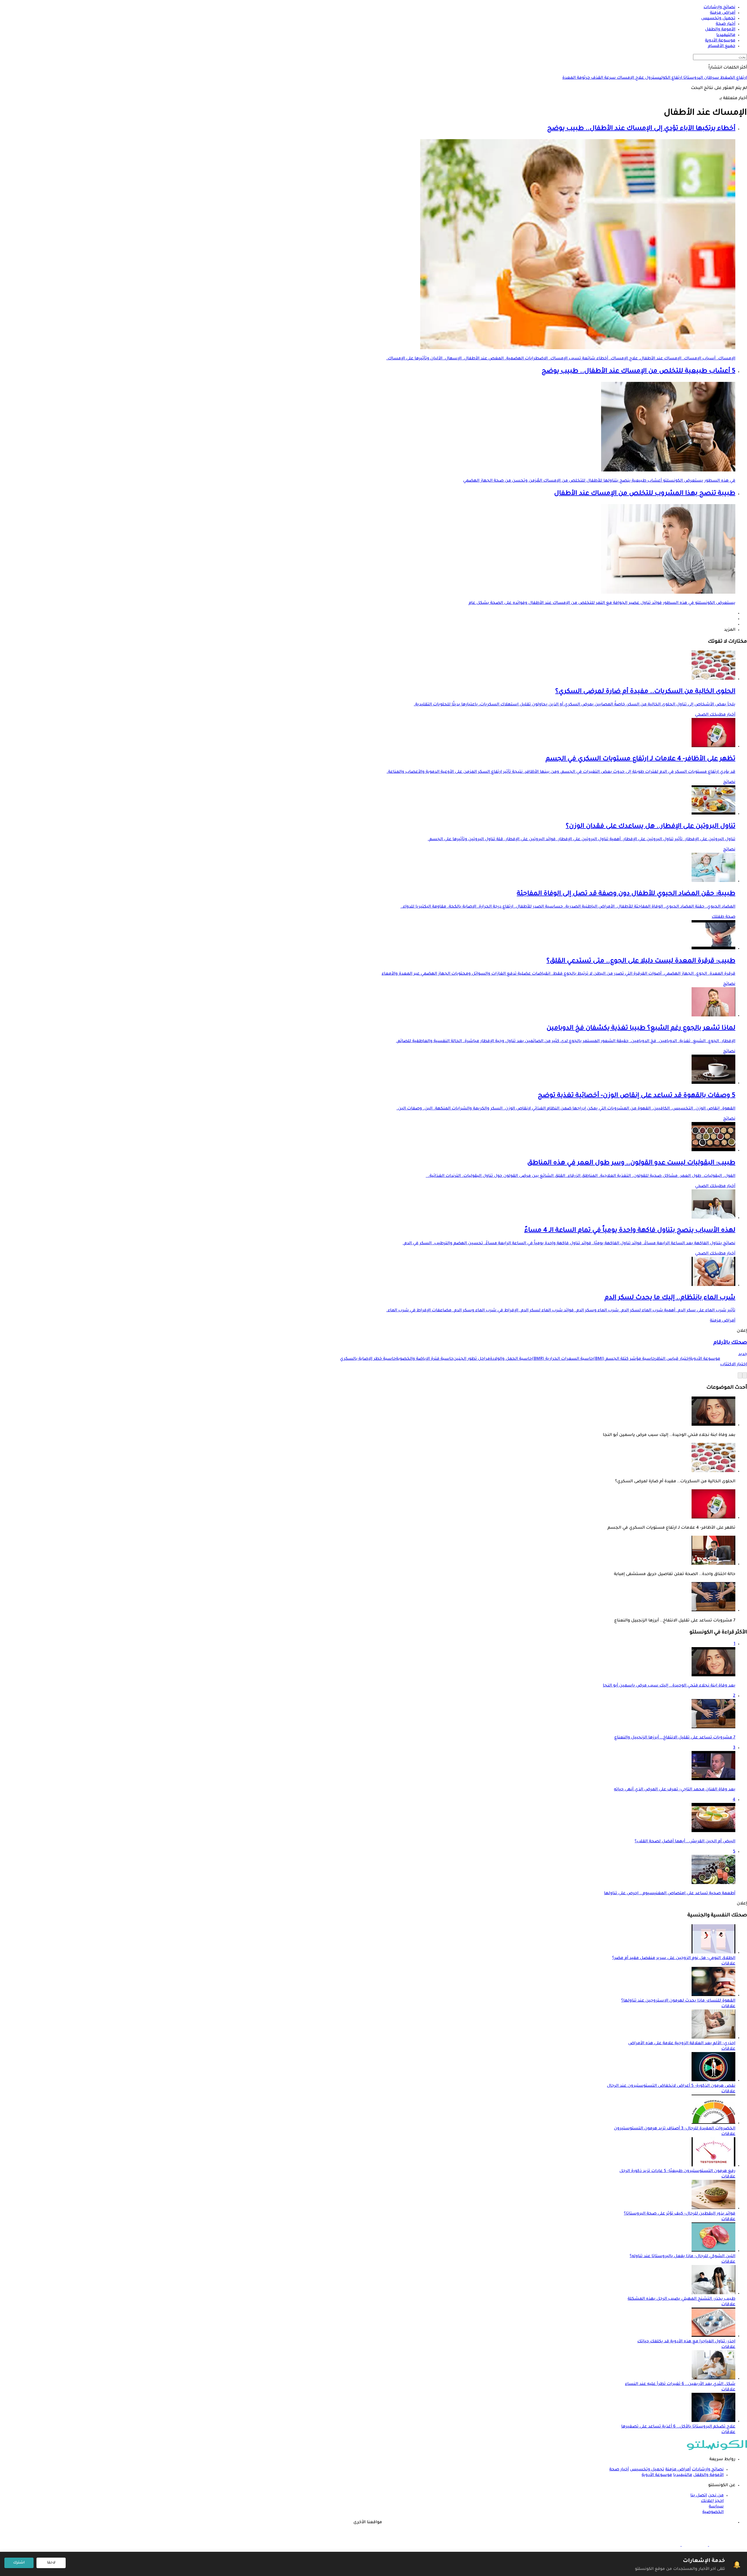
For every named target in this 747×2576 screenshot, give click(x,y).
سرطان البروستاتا (701, 78)
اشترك (19, 2563)
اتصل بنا (699, 2496)
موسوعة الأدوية (657, 2475)
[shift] (667, 2545)
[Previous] (745, 1375)
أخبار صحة (619, 2470)
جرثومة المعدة (576, 78)
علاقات (728, 1964)
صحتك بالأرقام (730, 1343)
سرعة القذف (603, 78)
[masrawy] (722, 2545)
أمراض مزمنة (723, 1321)
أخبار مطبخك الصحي (715, 715)
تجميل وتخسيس (647, 2470)
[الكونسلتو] (717, 2449)
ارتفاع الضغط (733, 78)
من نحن (716, 2496)
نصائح (729, 782)
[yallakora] (694, 2545)
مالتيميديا (683, 2475)
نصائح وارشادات (708, 2470)
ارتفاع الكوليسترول (663, 78)
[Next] (740, 1375)
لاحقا (51, 2563)
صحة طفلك (724, 917)
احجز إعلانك (712, 2501)
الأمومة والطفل (708, 2475)
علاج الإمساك (630, 78)
